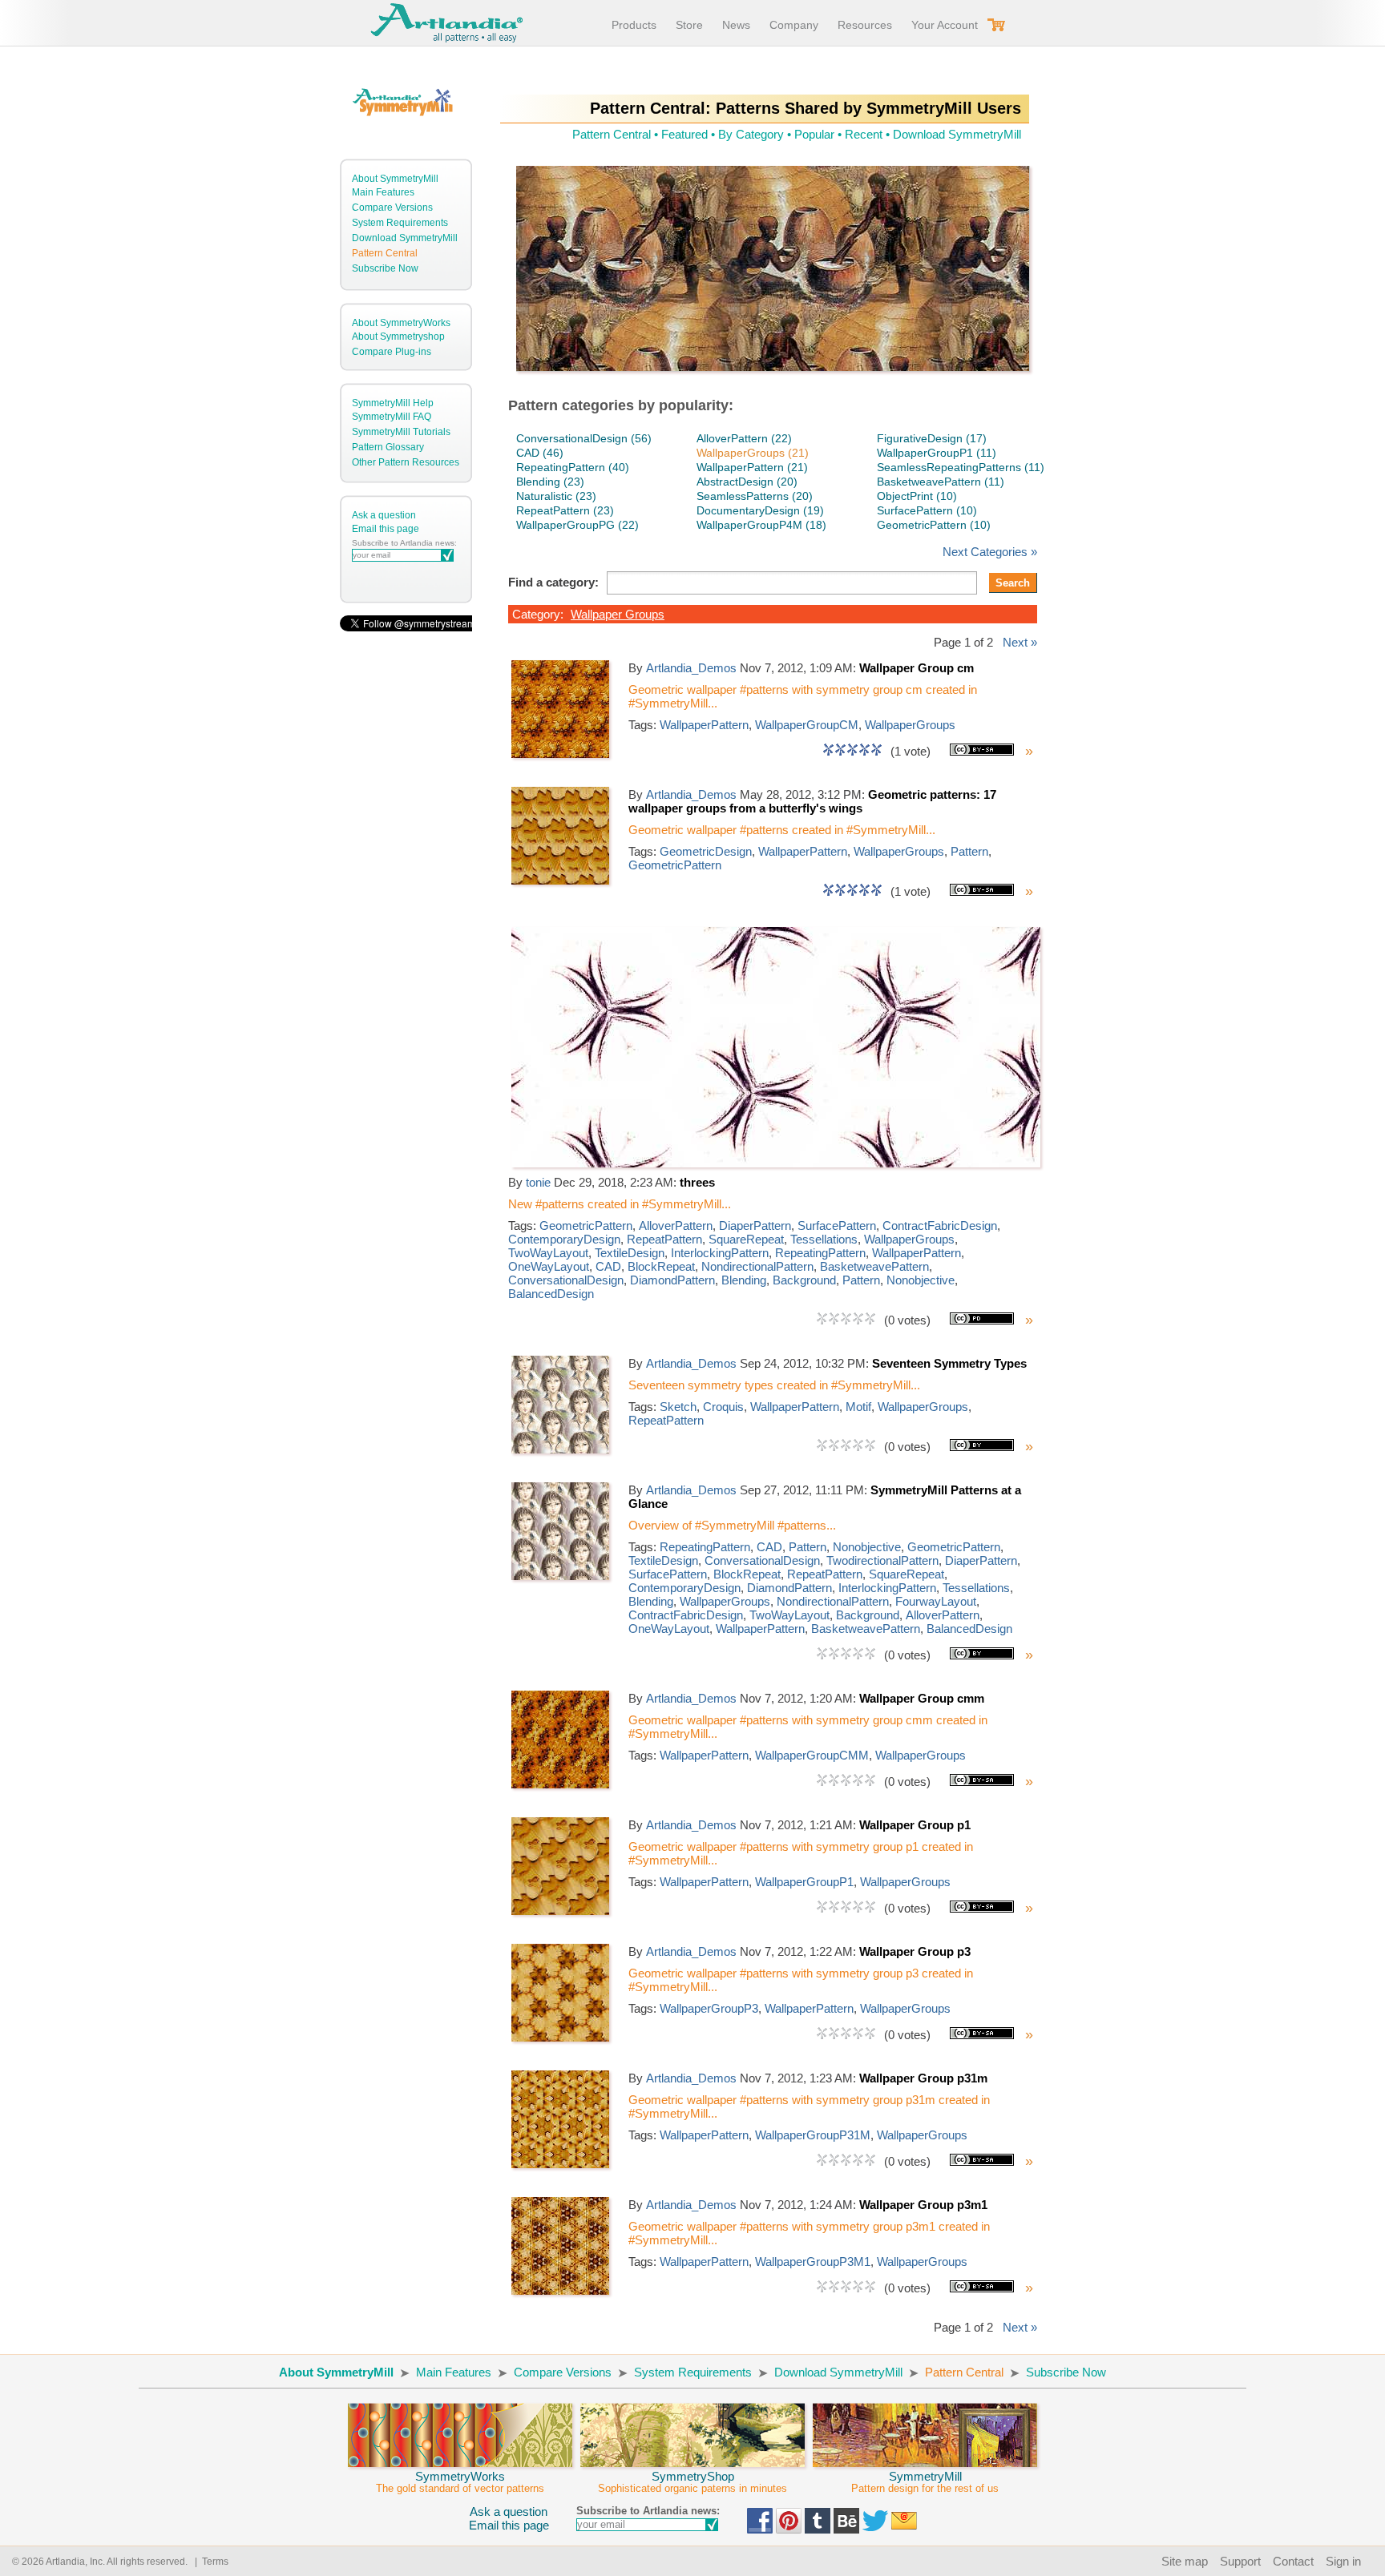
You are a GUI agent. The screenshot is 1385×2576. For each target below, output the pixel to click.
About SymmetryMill (395, 179)
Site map (1185, 2561)
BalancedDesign (551, 1294)
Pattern (969, 851)
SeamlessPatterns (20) (755, 496)
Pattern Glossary (388, 447)
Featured (684, 134)
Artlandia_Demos (691, 668)
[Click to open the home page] (560, 754)
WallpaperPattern (704, 725)
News (736, 25)
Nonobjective (921, 1280)
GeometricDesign (706, 851)
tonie (538, 1182)
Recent (864, 134)
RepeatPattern (664, 1239)
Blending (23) (550, 482)
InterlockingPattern (720, 1253)
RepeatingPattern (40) (573, 467)
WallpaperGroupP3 (709, 2008)
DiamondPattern (672, 1280)
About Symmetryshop (398, 337)
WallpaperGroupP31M (813, 2135)
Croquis (723, 1407)
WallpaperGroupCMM (812, 1755)
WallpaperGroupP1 (804, 1882)
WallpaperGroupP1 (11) (937, 453)
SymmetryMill (925, 2482)
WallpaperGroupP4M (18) (761, 525)
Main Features (383, 192)
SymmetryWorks (460, 2482)
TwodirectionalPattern (882, 1560)
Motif (858, 1407)
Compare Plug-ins (392, 352)
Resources (865, 25)
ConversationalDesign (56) (584, 438)
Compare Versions (392, 208)
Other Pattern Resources (406, 462)
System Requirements (400, 223)
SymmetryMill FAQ (392, 417)
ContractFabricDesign (940, 1226)
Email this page (386, 529)
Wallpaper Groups (618, 614)
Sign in (1343, 2561)
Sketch (678, 1407)
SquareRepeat (746, 1239)
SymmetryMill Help (393, 403)
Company (794, 25)
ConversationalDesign (566, 1280)
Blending (744, 1280)
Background (804, 1280)
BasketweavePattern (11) (941, 482)
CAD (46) (540, 453)
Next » (1020, 642)
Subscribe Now (385, 268)
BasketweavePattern (874, 1266)
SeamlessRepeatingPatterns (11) (961, 467)
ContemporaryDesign (564, 1239)
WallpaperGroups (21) (753, 453)
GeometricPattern (675, 865)
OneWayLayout (549, 1266)
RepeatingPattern (820, 1253)
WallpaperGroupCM (807, 725)
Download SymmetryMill (405, 238)
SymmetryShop (692, 2482)
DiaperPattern (755, 1226)
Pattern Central (385, 253)
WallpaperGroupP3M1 (813, 2262)
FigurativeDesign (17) (932, 438)
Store (689, 25)
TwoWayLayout (548, 1253)
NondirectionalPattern (757, 1266)
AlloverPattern (676, 1226)
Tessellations (824, 1239)
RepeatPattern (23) (565, 510)
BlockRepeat (661, 1266)
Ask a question (384, 515)
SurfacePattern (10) (927, 510)
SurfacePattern (837, 1226)
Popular (814, 134)
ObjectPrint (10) (917, 496)
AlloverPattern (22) (744, 438)
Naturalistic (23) (556, 496)
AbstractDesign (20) (747, 482)
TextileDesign (630, 1253)
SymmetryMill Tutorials (401, 432)
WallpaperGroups (910, 725)
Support (1240, 2561)
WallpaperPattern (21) (752, 467)
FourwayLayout (936, 1601)
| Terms (209, 2562)
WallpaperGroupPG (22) (577, 525)
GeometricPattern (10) (934, 525)
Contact (1293, 2561)
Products (634, 25)
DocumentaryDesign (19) (760, 510)
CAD (608, 1266)
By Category (751, 134)
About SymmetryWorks (401, 323)
